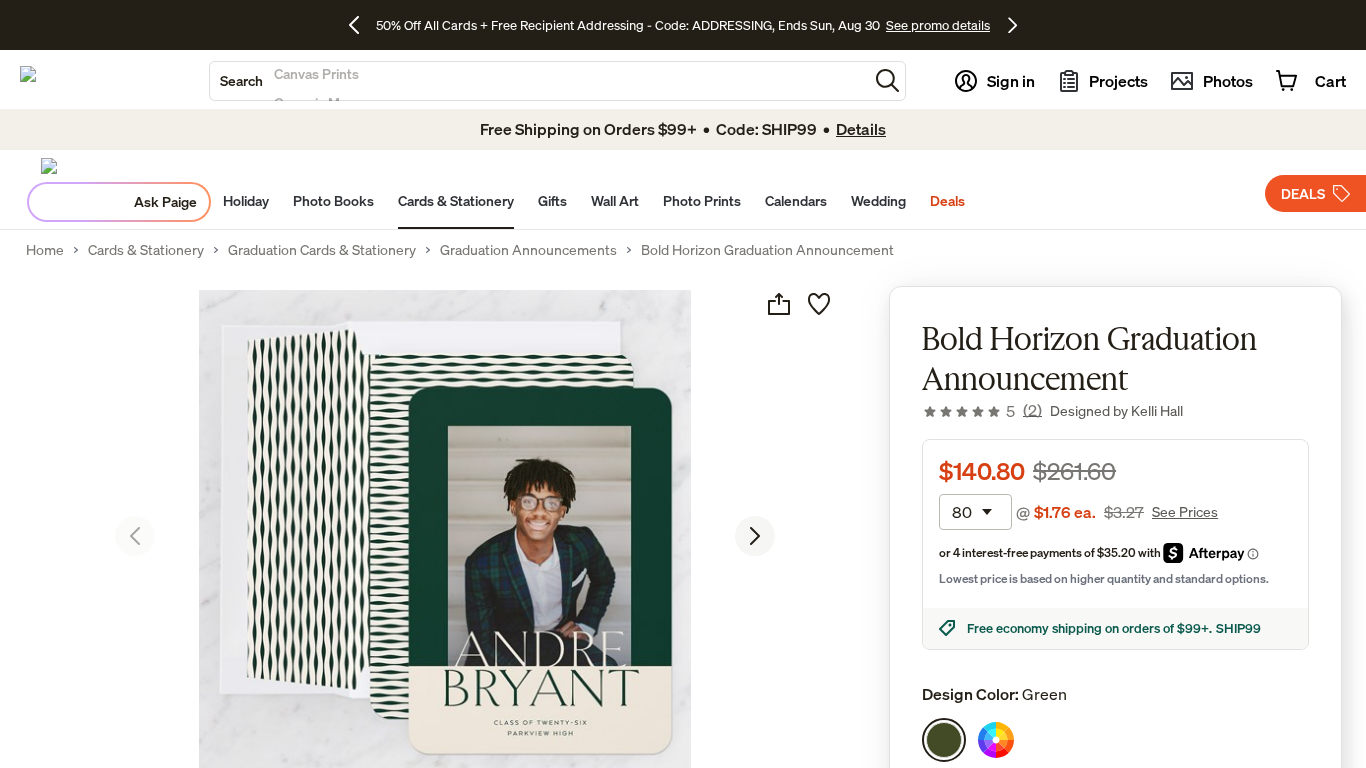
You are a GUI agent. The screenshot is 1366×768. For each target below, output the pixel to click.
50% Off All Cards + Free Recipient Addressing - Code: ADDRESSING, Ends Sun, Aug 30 (628, 25)
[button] (887, 80)
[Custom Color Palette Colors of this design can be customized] (996, 740)
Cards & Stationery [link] (146, 250)
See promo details (938, 25)
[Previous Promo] (361, 25)
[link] (982, 411)
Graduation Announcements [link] (528, 250)
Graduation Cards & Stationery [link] (322, 250)
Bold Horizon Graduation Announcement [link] (767, 250)
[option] (944, 740)
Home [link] (45, 250)
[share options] (779, 304)
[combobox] (539, 81)
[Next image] (755, 536)
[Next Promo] (1012, 25)
